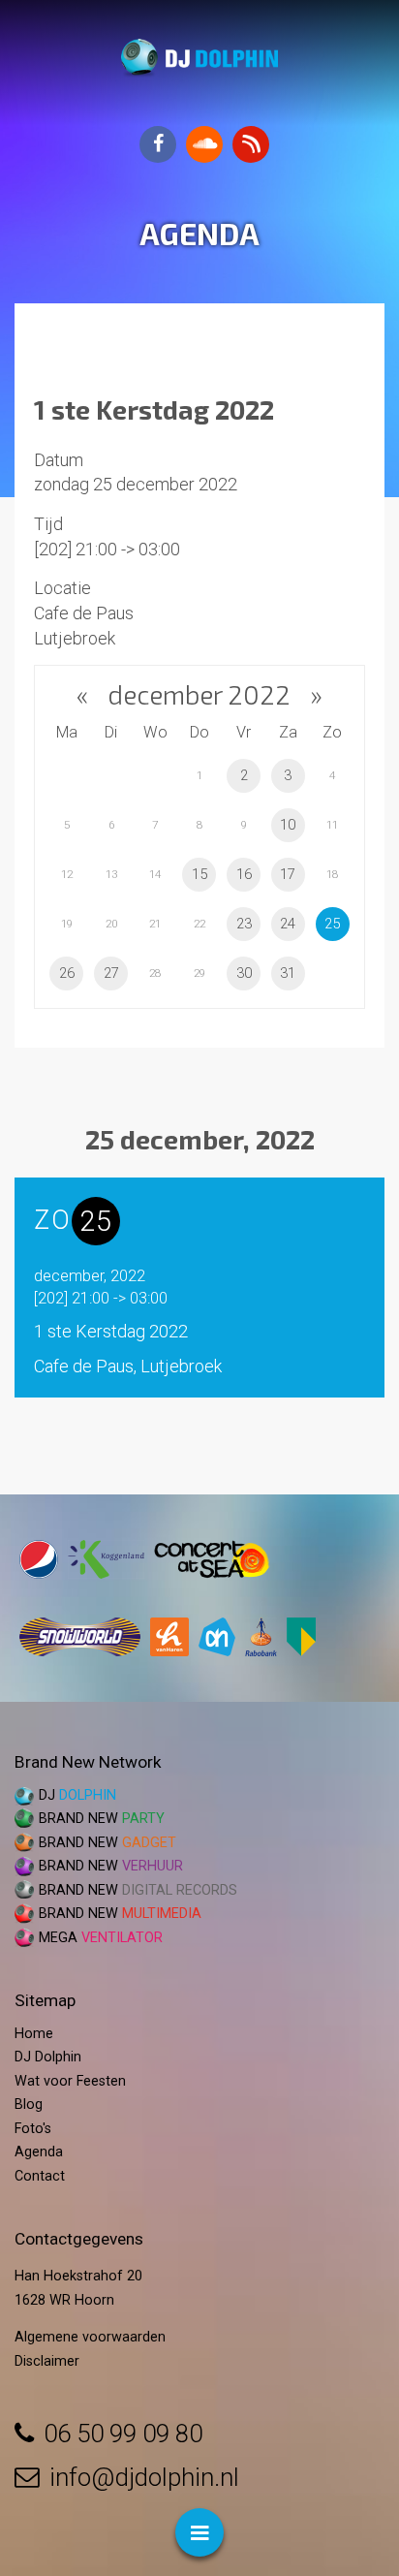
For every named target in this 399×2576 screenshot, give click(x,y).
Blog (29, 2105)
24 (288, 924)
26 (67, 973)
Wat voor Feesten (70, 2081)
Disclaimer (47, 2361)
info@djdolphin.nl (144, 2477)
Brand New (102, 1819)
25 (332, 924)
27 (111, 973)
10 (288, 825)
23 (244, 924)
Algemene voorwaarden (90, 2337)
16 (244, 874)
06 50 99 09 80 (123, 2434)
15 (199, 874)
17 (288, 874)
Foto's (33, 2129)
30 (244, 973)
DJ (77, 1795)
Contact (40, 2176)
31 (288, 973)
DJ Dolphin (48, 2057)
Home (34, 2034)
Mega (101, 1938)
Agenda (39, 2152)
